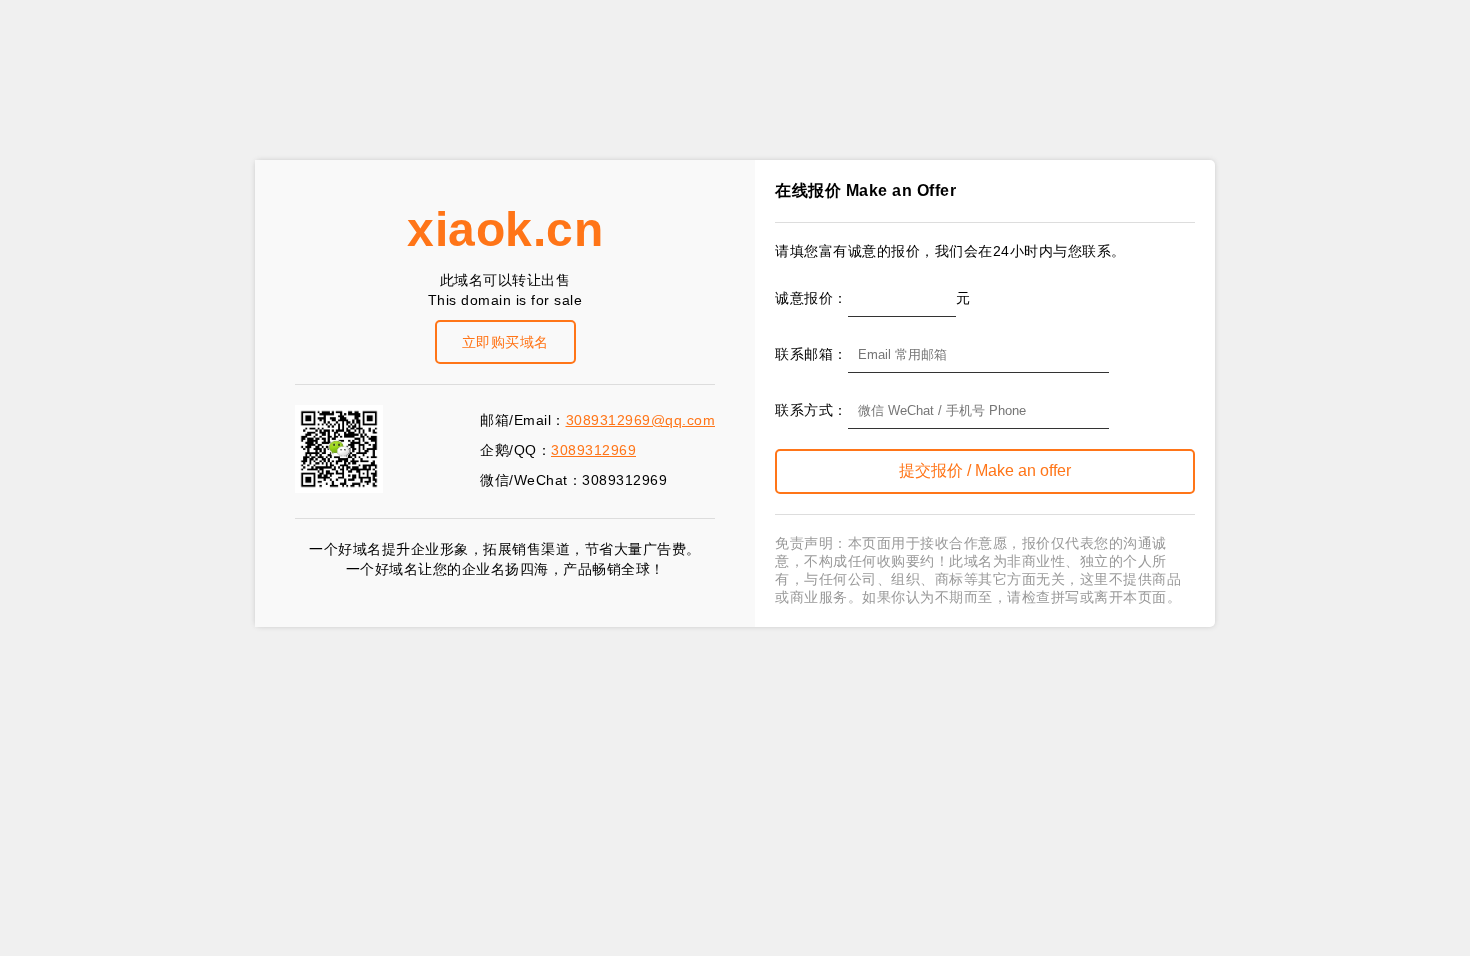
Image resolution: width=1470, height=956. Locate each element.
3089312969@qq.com (641, 420)
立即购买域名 (505, 342)
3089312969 (593, 450)
